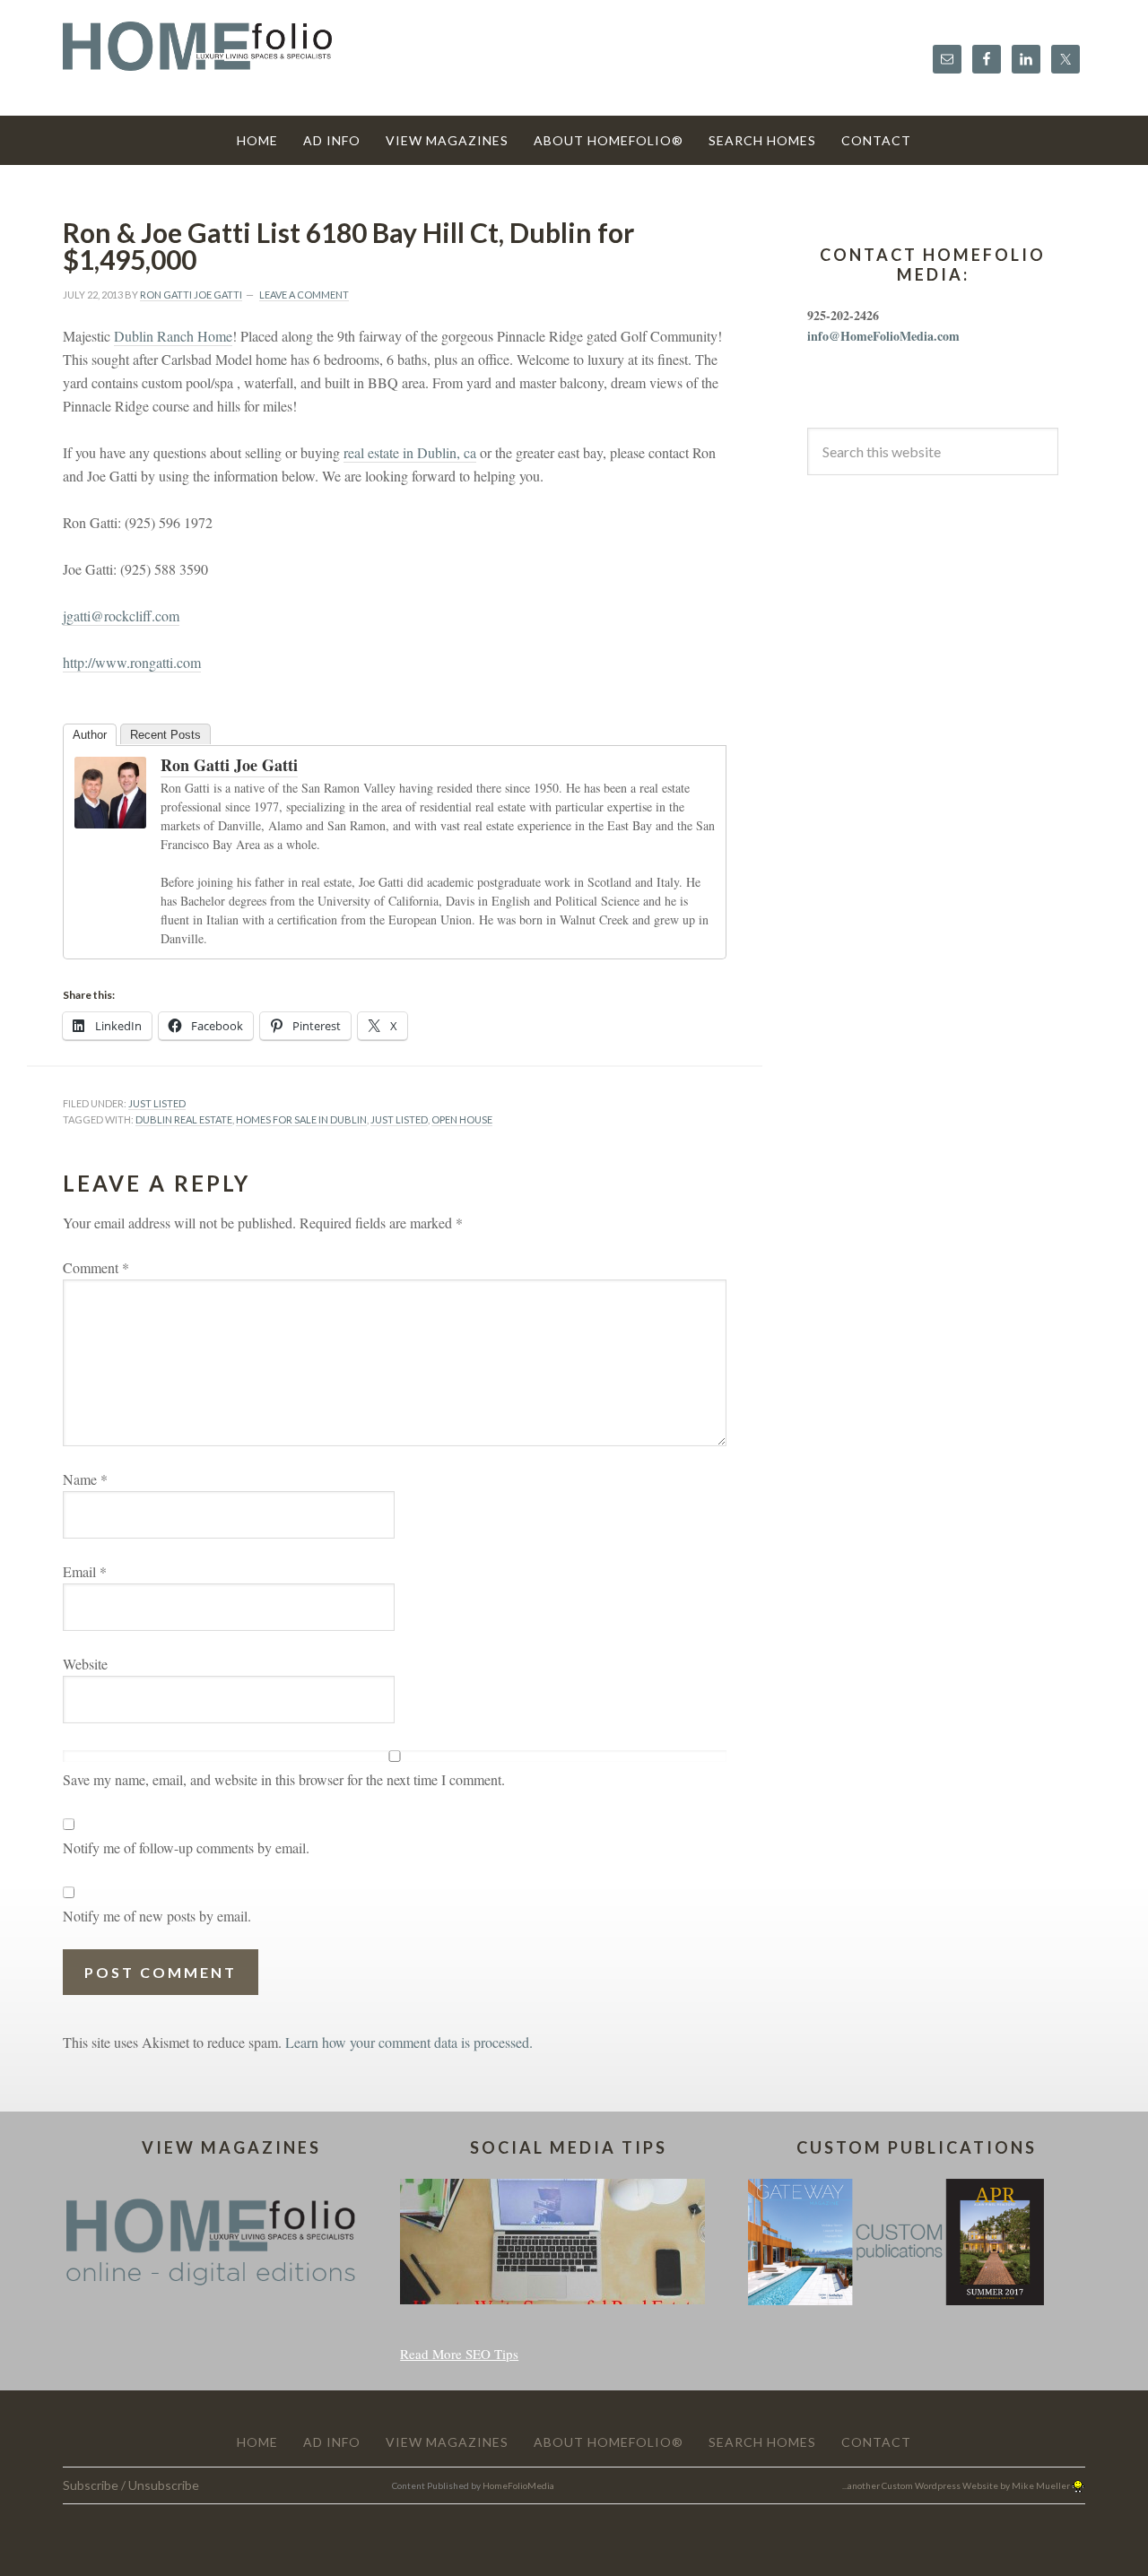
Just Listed (157, 1103)
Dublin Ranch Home (173, 336)
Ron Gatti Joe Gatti (229, 765)
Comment (96, 1267)
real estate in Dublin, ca (410, 452)
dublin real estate (184, 1119)
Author (90, 735)
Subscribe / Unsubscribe (131, 2485)
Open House (462, 1119)
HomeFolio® (197, 57)
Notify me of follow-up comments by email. (186, 1847)
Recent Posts (165, 735)
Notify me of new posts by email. (157, 1916)
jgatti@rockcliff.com (121, 616)
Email (85, 1571)
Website (85, 1664)
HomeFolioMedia (518, 2485)
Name (85, 1479)
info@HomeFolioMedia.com (883, 336)
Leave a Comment (304, 295)
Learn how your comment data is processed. (409, 2042)
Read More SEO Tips (459, 2354)
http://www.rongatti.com (132, 662)
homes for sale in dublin (301, 1119)
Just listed (399, 1119)
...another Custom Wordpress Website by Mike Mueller (957, 2485)
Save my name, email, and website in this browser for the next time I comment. (284, 1779)
